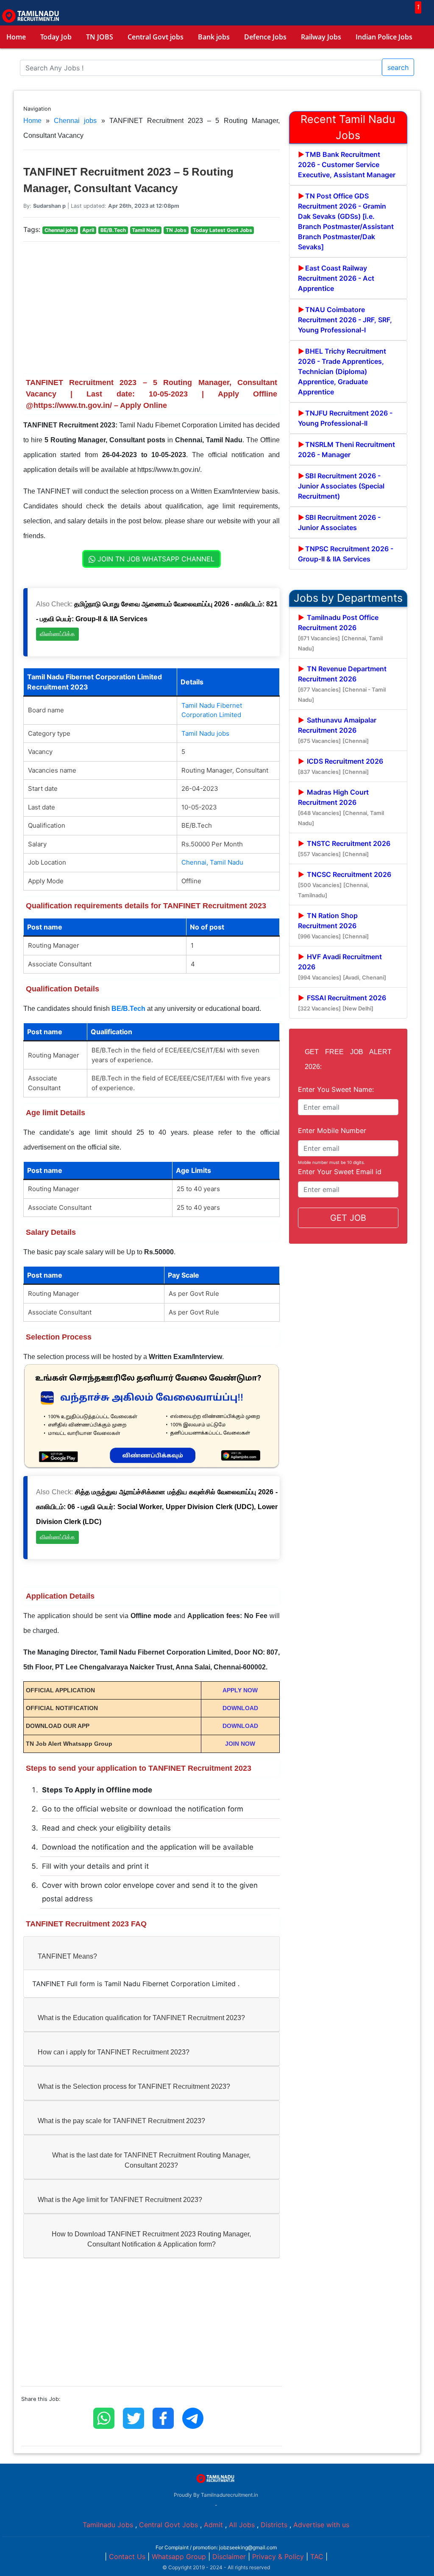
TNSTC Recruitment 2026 (344, 848)
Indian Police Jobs (384, 37)
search (398, 67)
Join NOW (240, 1744)
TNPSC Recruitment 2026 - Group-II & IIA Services (346, 554)
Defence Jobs (265, 37)
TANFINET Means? (67, 1956)
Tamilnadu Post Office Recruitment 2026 (340, 632)
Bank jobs (214, 37)
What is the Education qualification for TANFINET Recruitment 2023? (141, 2018)
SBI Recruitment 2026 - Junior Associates (339, 522)
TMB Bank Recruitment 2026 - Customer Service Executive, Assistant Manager (347, 165)
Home (16, 37)
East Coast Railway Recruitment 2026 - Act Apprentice (336, 278)
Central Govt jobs (156, 37)
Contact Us (127, 2556)
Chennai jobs (75, 121)
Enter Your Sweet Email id (340, 1172)
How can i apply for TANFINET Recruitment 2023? (114, 2052)
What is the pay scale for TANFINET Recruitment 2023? (121, 2121)
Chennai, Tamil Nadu (212, 862)
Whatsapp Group (179, 2556)
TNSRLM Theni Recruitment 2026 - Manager (346, 449)
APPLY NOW (240, 1690)
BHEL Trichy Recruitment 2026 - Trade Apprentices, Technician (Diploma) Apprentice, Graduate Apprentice (342, 371)
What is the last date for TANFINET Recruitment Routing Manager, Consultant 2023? (151, 2160)
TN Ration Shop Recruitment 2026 (333, 925)
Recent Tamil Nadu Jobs (348, 127)
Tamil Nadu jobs (205, 733)
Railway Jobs (321, 37)
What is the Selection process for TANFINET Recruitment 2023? (134, 2086)
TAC (317, 2556)
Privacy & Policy (278, 2556)
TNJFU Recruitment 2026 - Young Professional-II (345, 418)
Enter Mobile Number (332, 1130)
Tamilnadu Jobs (108, 2525)
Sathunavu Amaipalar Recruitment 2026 (337, 730)
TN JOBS (100, 37)
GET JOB (348, 1218)
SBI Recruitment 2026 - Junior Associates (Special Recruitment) (341, 486)
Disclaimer (229, 2556)
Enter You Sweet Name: (336, 1089)
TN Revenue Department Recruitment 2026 (342, 684)
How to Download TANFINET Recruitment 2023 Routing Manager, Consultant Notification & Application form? (151, 2239)
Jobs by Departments (348, 598)
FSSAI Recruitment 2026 (342, 1003)
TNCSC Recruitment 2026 (345, 884)
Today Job (56, 37)
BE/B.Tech (128, 1009)
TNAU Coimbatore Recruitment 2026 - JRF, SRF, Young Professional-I (345, 320)
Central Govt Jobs (168, 2525)
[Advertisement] (152, 308)
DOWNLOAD (240, 1708)
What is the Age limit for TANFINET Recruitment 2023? (120, 2200)
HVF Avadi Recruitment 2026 (342, 967)
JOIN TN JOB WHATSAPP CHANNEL (155, 559)
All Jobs (242, 2525)
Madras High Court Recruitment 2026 (341, 807)
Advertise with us (321, 2525)
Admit (213, 2525)
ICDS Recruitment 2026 (341, 766)
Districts (274, 2525)
